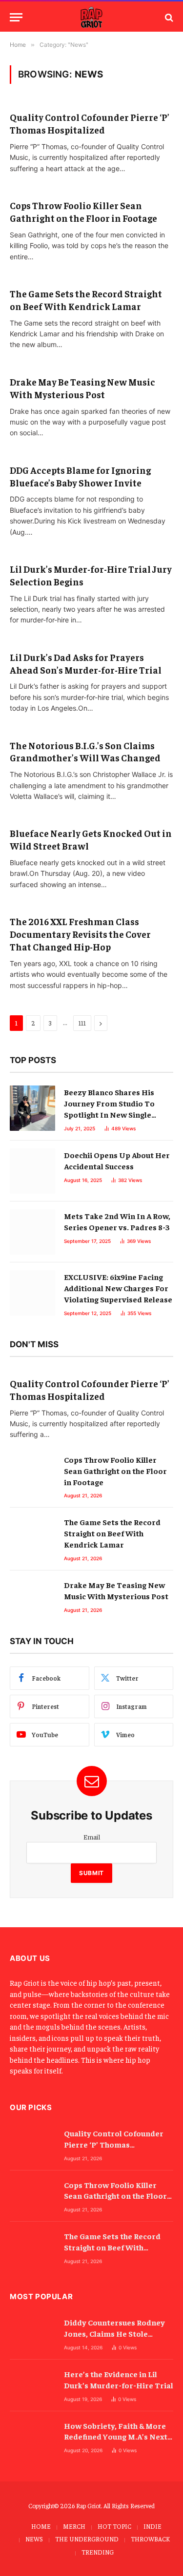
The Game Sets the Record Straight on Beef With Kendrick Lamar (86, 300)
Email (92, 1837)
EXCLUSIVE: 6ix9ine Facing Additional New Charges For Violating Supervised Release (118, 1288)
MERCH (74, 2526)
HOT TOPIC (114, 2526)
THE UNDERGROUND (87, 2539)
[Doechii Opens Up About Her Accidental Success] (32, 1171)
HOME (41, 2526)
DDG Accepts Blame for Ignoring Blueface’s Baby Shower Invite (80, 476)
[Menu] (16, 17)
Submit (91, 1873)
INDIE (152, 2526)
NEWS (34, 2539)
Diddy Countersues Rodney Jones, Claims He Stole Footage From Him (114, 2333)
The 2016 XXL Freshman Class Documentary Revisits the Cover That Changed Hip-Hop (80, 934)
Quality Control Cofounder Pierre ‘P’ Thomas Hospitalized (90, 123)
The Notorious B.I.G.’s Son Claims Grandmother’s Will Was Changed (85, 752)
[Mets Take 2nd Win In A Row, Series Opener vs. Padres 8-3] (32, 1232)
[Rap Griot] (92, 17)
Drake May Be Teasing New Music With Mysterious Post (82, 388)
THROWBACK (150, 2539)
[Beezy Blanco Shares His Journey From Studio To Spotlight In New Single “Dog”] (32, 1108)
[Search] (168, 17)
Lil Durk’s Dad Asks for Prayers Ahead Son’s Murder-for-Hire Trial (86, 663)
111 (82, 1023)
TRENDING (98, 2552)
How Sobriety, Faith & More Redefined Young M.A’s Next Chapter (116, 2437)
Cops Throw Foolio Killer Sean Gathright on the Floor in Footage (83, 212)
